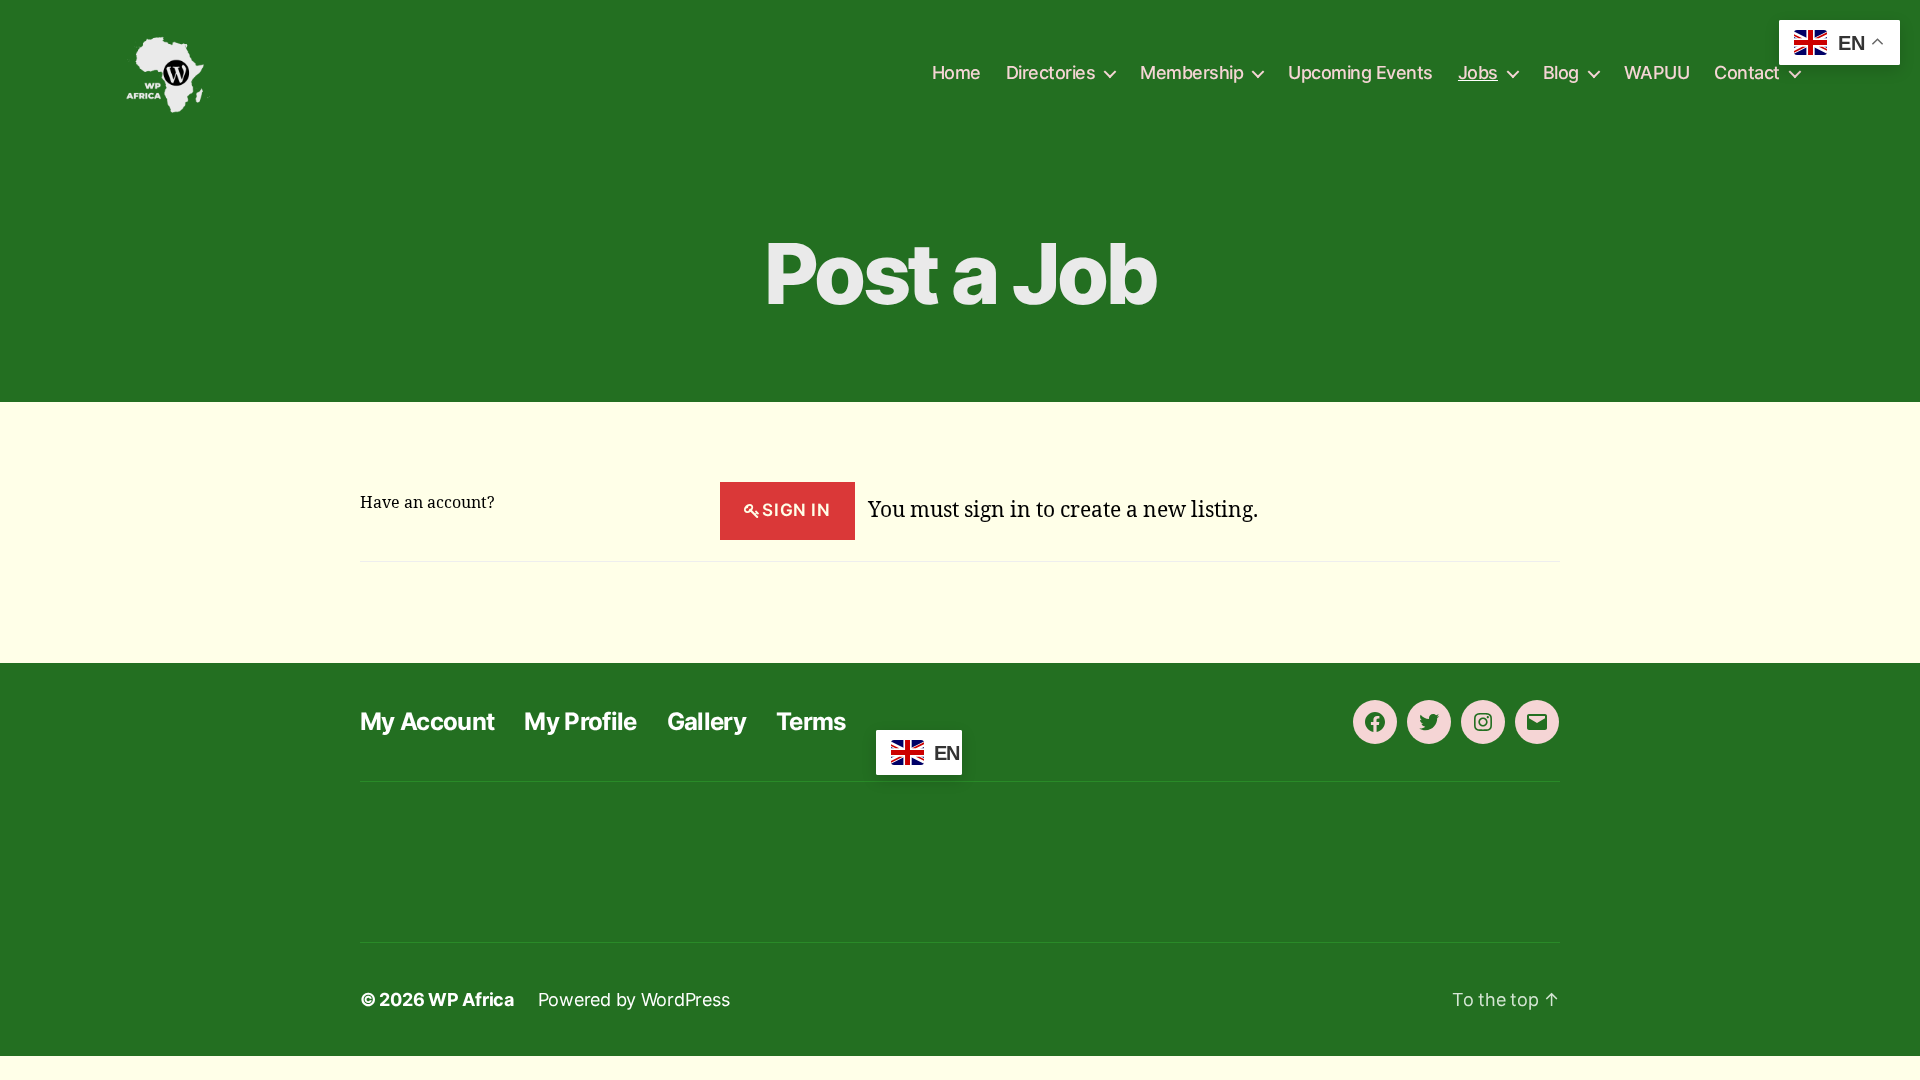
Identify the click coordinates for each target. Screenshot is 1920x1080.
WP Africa (471, 999)
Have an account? (427, 503)
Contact (1747, 72)
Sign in (796, 510)
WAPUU (1657, 72)
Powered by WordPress (634, 999)
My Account (427, 721)
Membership (1191, 72)
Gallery (706, 721)
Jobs (1478, 72)
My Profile (580, 721)
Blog (1561, 72)
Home (956, 72)
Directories (1051, 72)
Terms (811, 721)
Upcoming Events (1360, 72)
